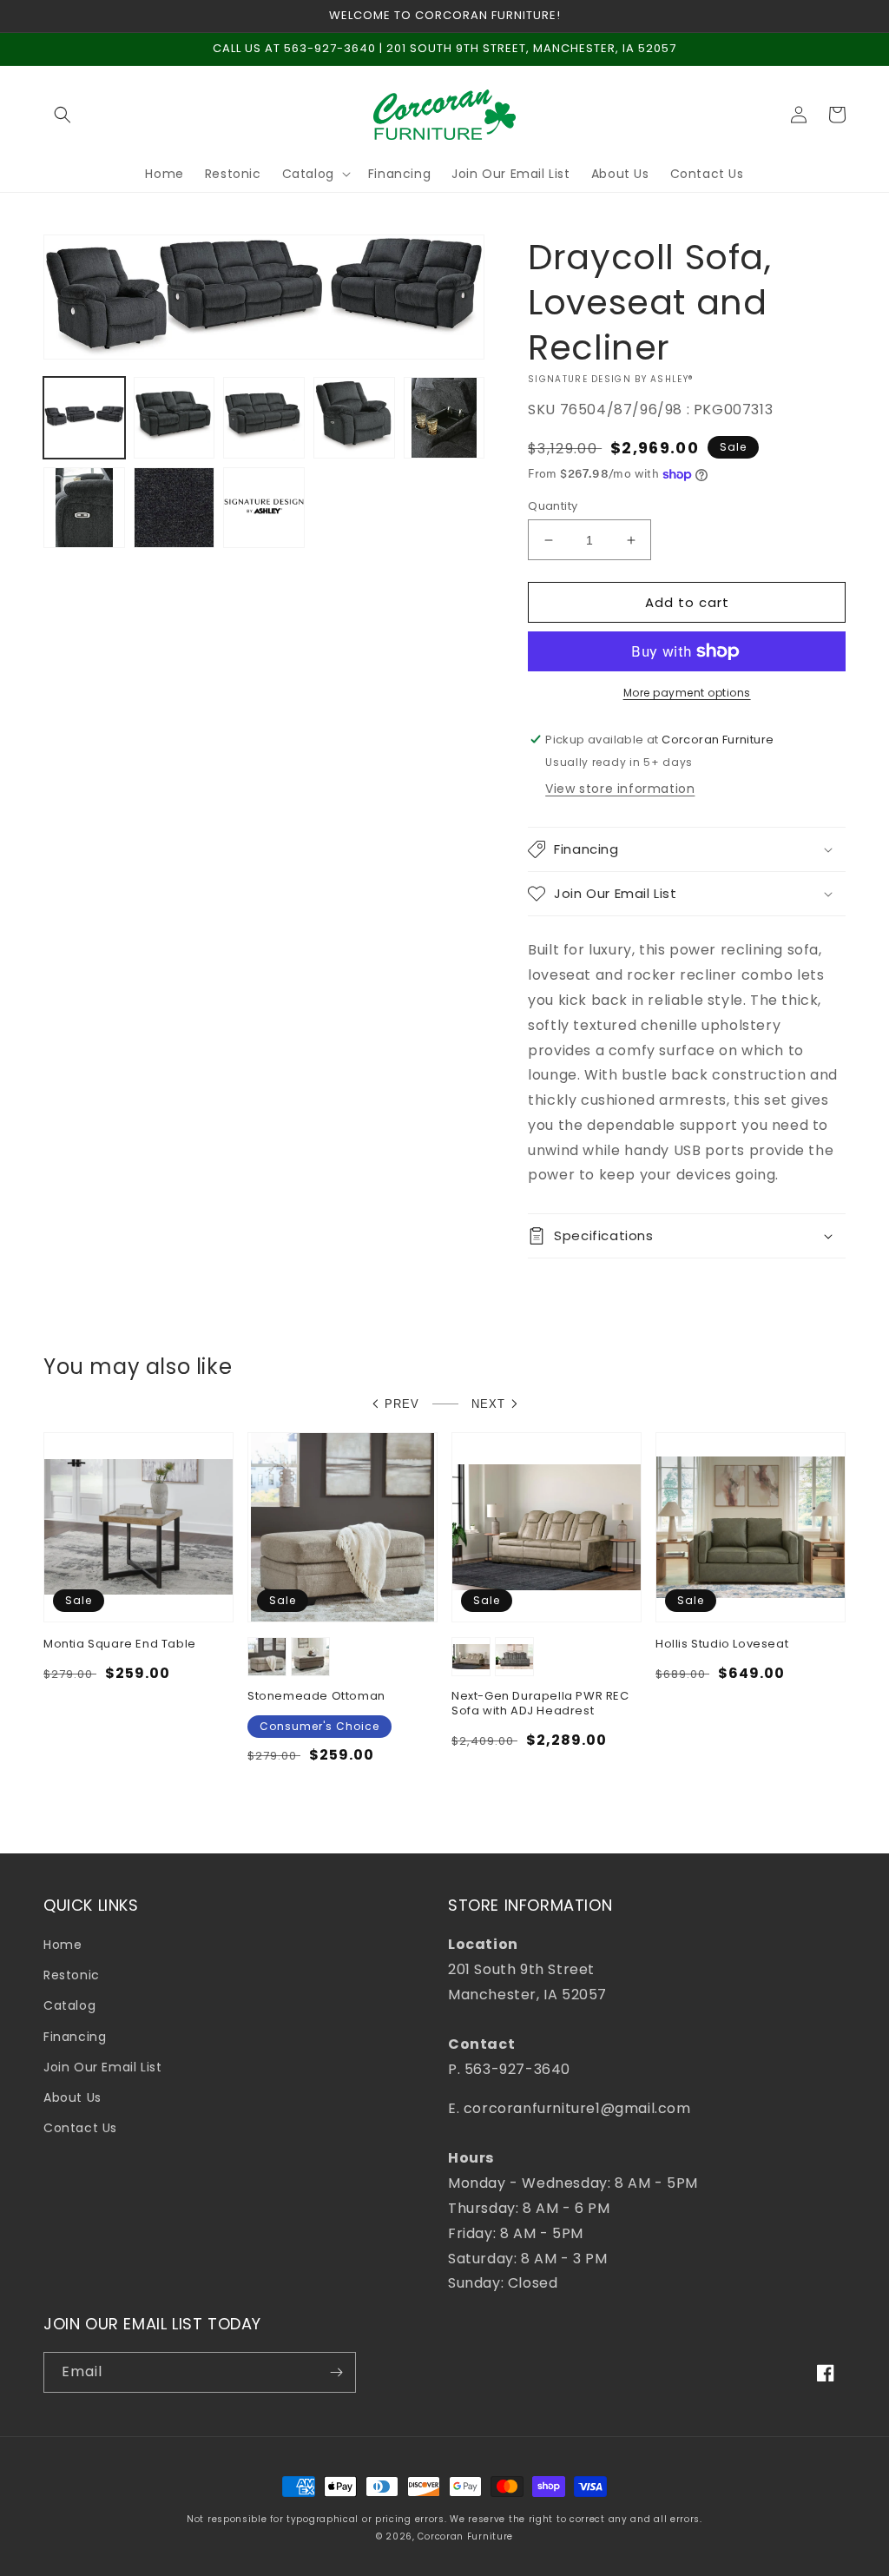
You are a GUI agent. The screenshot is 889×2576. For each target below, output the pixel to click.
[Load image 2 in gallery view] (175, 418)
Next (488, 1404)
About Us (72, 2097)
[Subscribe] (336, 2372)
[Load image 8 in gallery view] (264, 508)
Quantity (553, 506)
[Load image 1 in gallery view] (84, 418)
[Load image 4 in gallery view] (354, 418)
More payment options (687, 693)
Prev (402, 1404)
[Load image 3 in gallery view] (264, 418)
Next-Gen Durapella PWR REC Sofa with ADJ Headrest (540, 1704)
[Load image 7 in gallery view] (175, 508)
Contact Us (80, 2128)
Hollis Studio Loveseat (722, 1645)
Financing (75, 2037)
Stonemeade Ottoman (316, 1697)
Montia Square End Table (120, 1645)
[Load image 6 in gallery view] (84, 508)
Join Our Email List (102, 2067)
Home (63, 1945)
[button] (63, 115)
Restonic (72, 1975)
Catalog (69, 2005)
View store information (620, 789)
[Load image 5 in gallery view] (444, 418)
